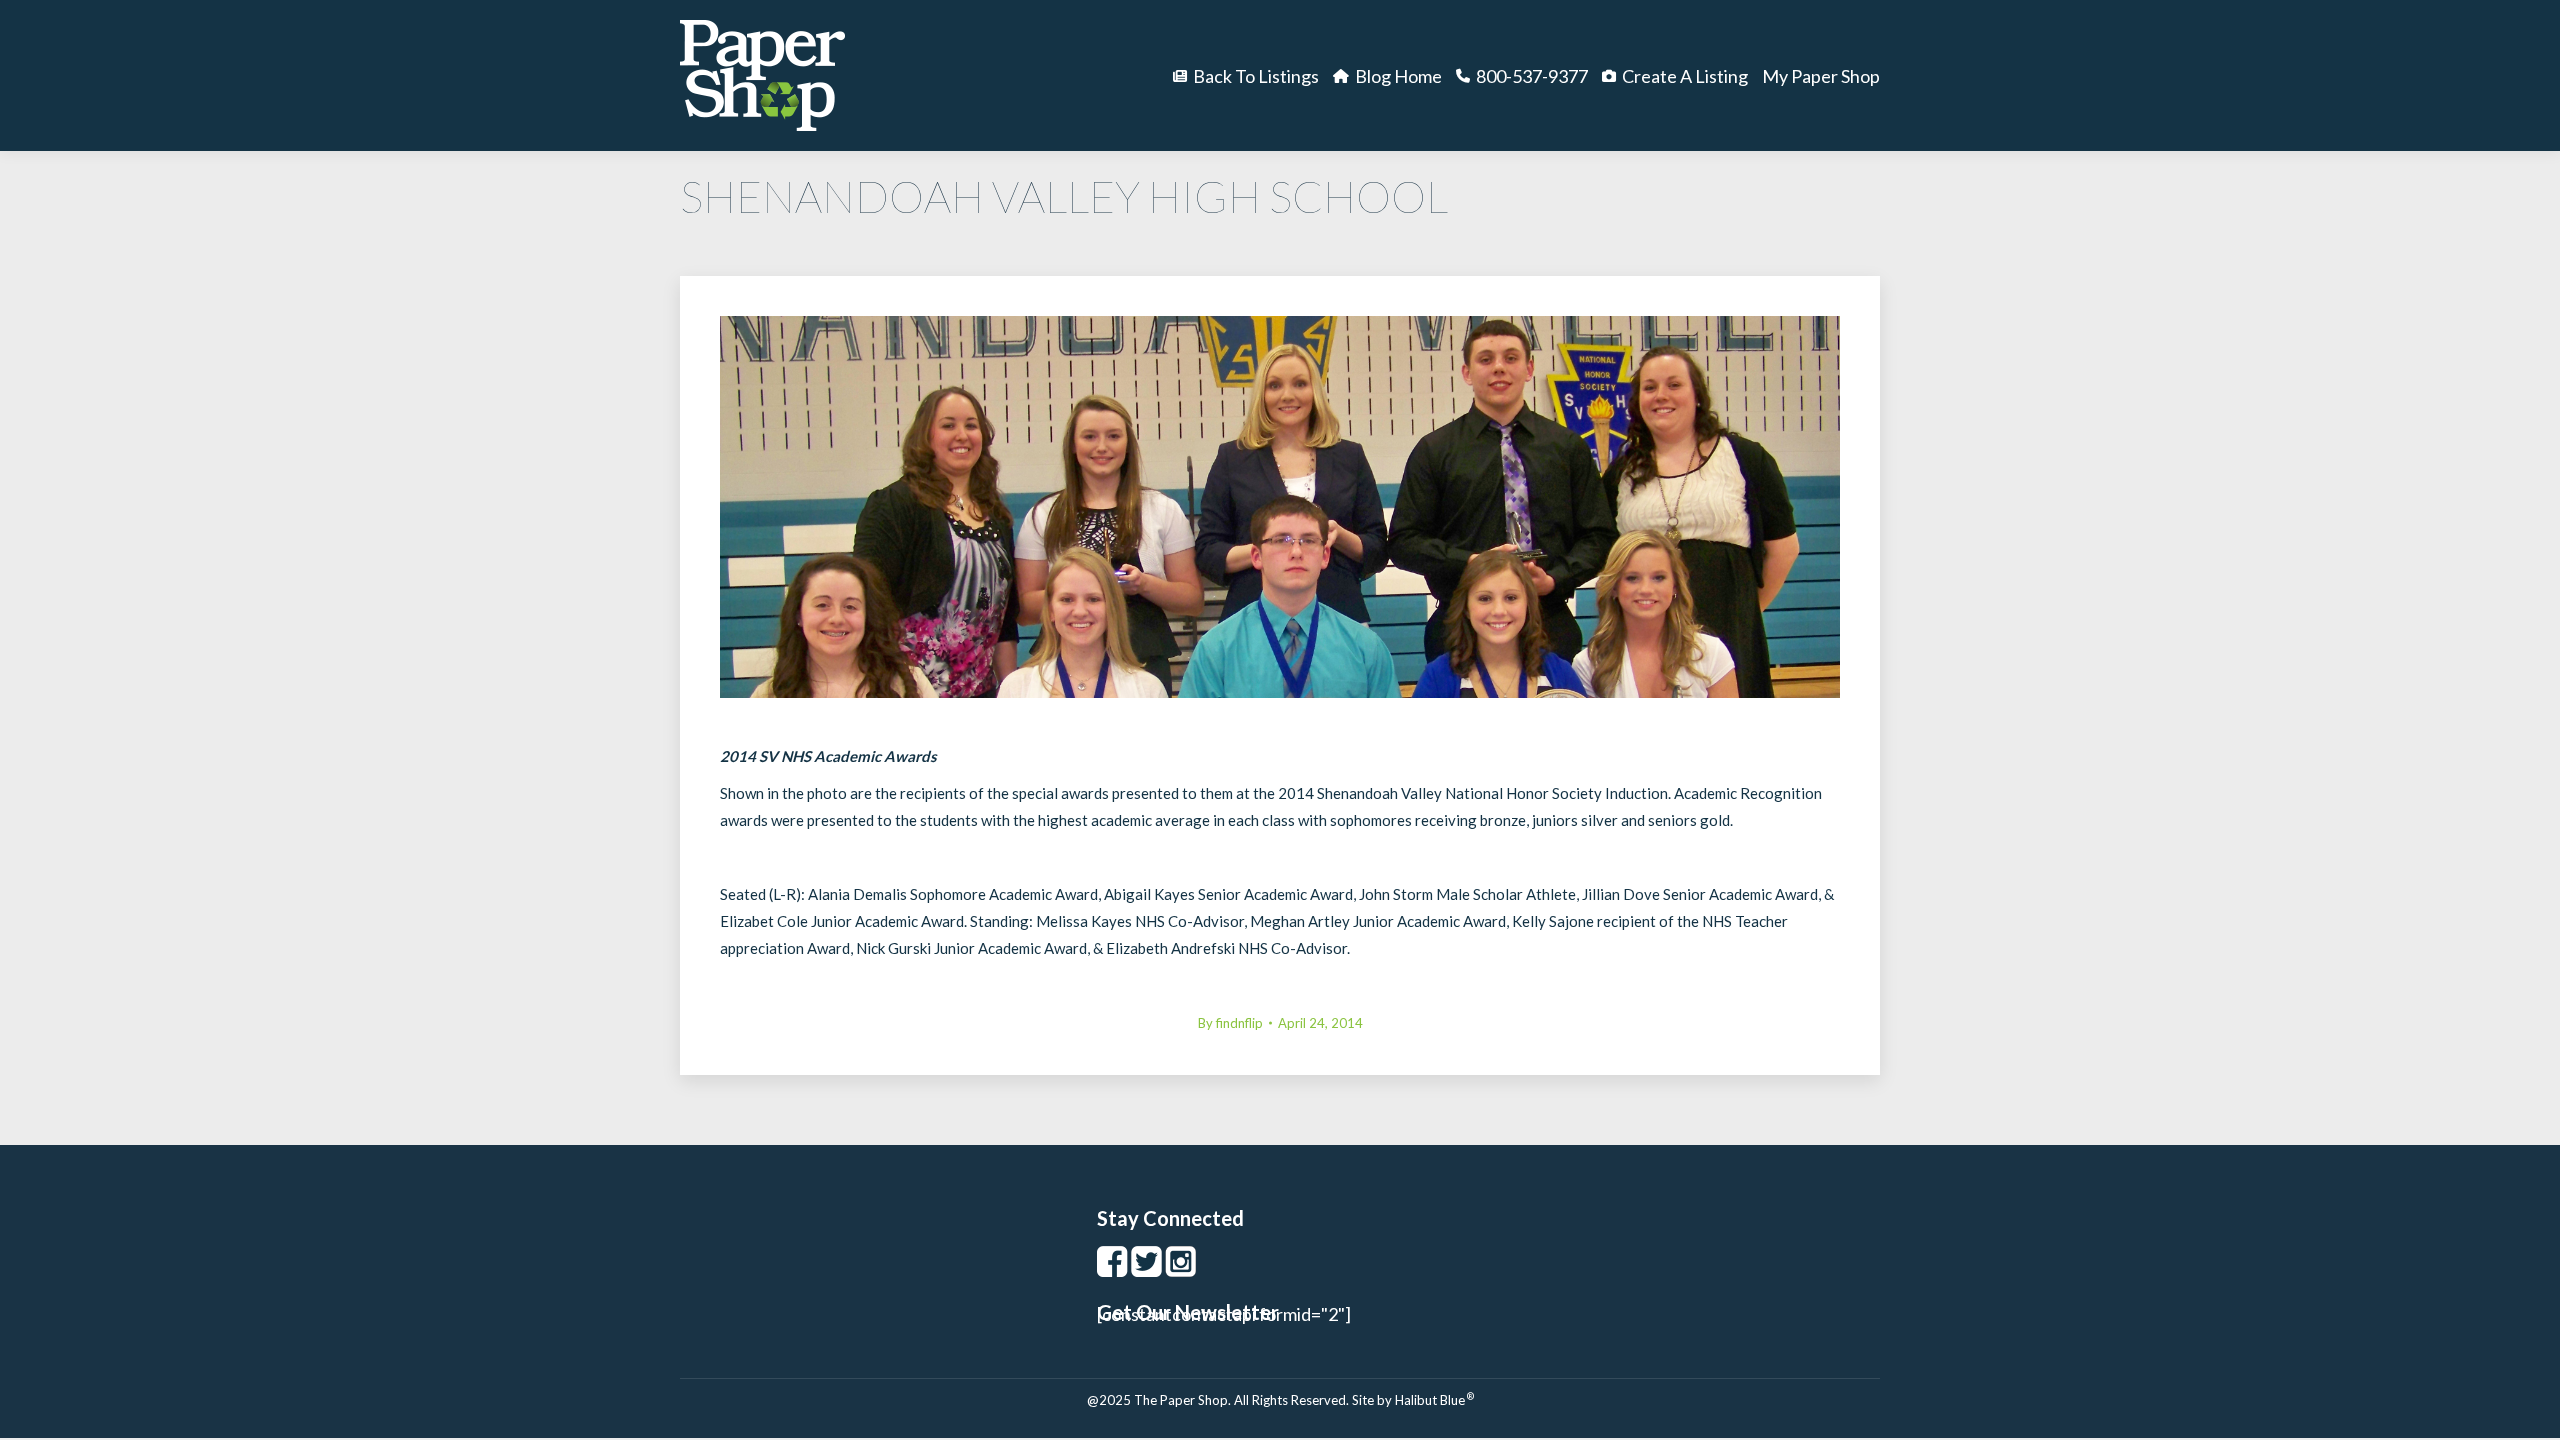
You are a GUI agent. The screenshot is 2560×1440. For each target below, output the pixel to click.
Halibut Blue (1434, 1400)
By (1230, 1023)
